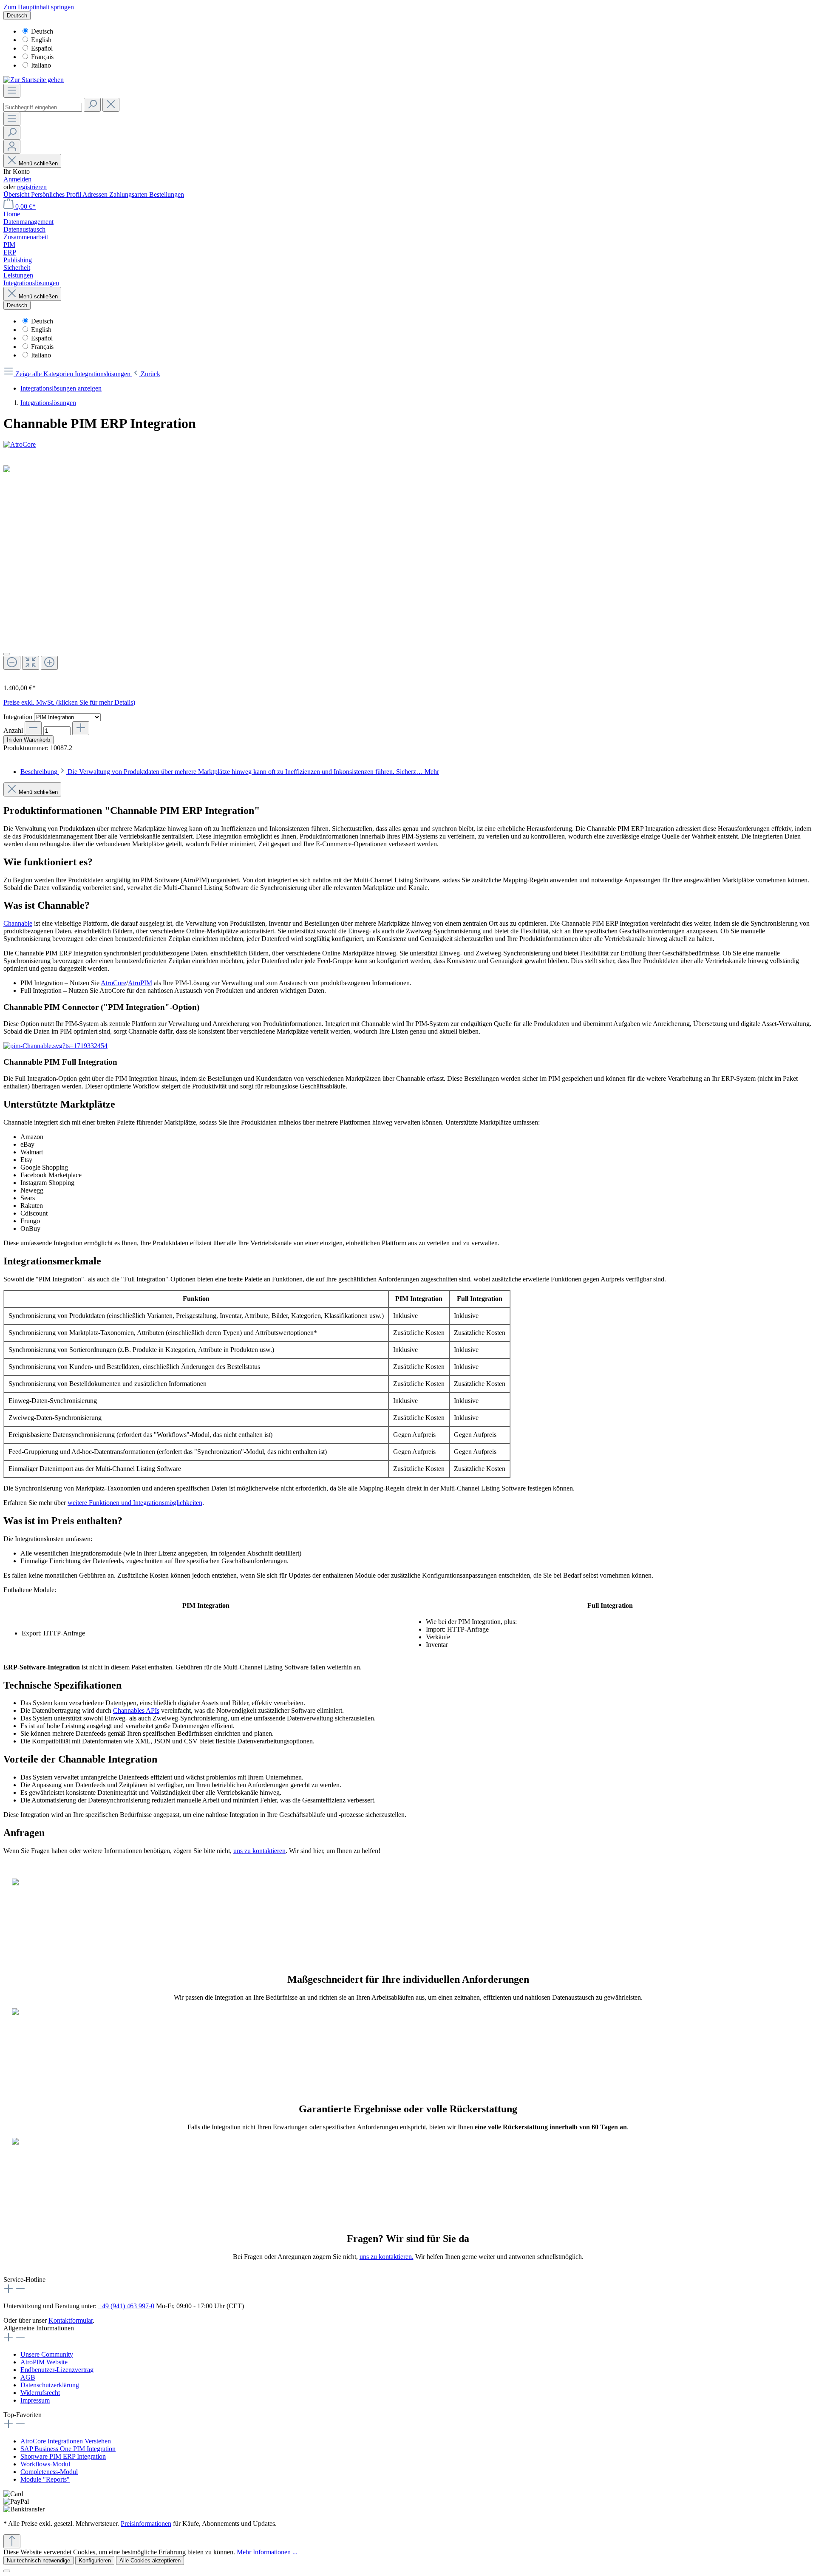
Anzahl (13, 730)
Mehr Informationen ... (267, 2552)
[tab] (230, 772)
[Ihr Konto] (12, 147)
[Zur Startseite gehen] (34, 80)
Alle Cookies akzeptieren (150, 2560)
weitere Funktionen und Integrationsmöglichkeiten (135, 1503)
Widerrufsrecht (40, 2393)
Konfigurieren (95, 2560)
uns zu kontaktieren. (387, 2257)
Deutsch (42, 31)
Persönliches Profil (57, 194)
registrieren (32, 187)
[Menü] (12, 91)
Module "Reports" (45, 2479)
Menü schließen (38, 163)
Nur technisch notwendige (38, 2560)
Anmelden (17, 179)
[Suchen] (92, 105)
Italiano (41, 65)
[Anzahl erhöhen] (81, 728)
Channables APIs (136, 1710)
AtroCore (113, 983)
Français (42, 57)
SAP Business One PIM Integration (68, 2449)
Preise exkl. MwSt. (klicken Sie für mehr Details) (69, 702)
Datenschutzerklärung (50, 2385)
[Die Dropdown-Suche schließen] (111, 105)
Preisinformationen (146, 2524)
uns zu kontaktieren (259, 1851)
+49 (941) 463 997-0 (126, 2306)
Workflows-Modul (45, 2464)
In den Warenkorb (28, 740)
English (41, 40)
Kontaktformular (71, 2320)
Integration (19, 717)
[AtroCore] (408, 445)
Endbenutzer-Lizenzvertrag (57, 2370)
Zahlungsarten (129, 194)
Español (42, 48)
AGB (28, 2377)
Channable (18, 923)
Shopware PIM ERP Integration (63, 2456)
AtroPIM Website (44, 2362)
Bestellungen (167, 194)
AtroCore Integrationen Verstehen (66, 2441)
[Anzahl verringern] (33, 728)
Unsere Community (47, 2354)
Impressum (35, 2400)
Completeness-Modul (49, 2472)
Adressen (96, 194)
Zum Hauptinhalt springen (39, 7)
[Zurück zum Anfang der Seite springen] (12, 2541)
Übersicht (17, 194)
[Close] (7, 654)
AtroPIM (140, 983)
